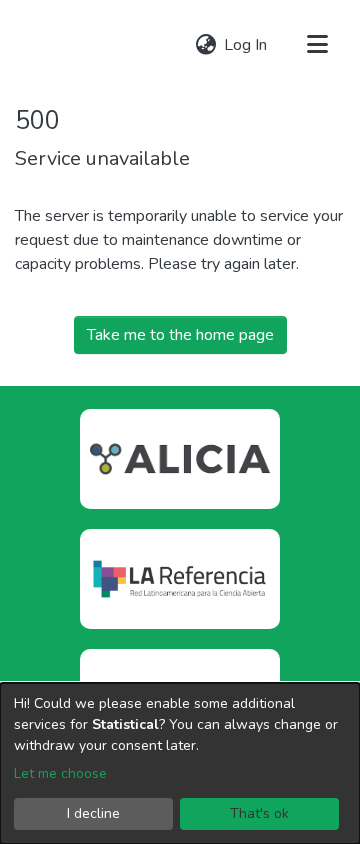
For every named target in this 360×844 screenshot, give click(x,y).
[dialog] (180, 763)
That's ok (259, 813)
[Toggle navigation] (317, 45)
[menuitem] (205, 45)
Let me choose (60, 773)
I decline (93, 813)
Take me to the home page (180, 335)
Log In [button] (246, 45)
